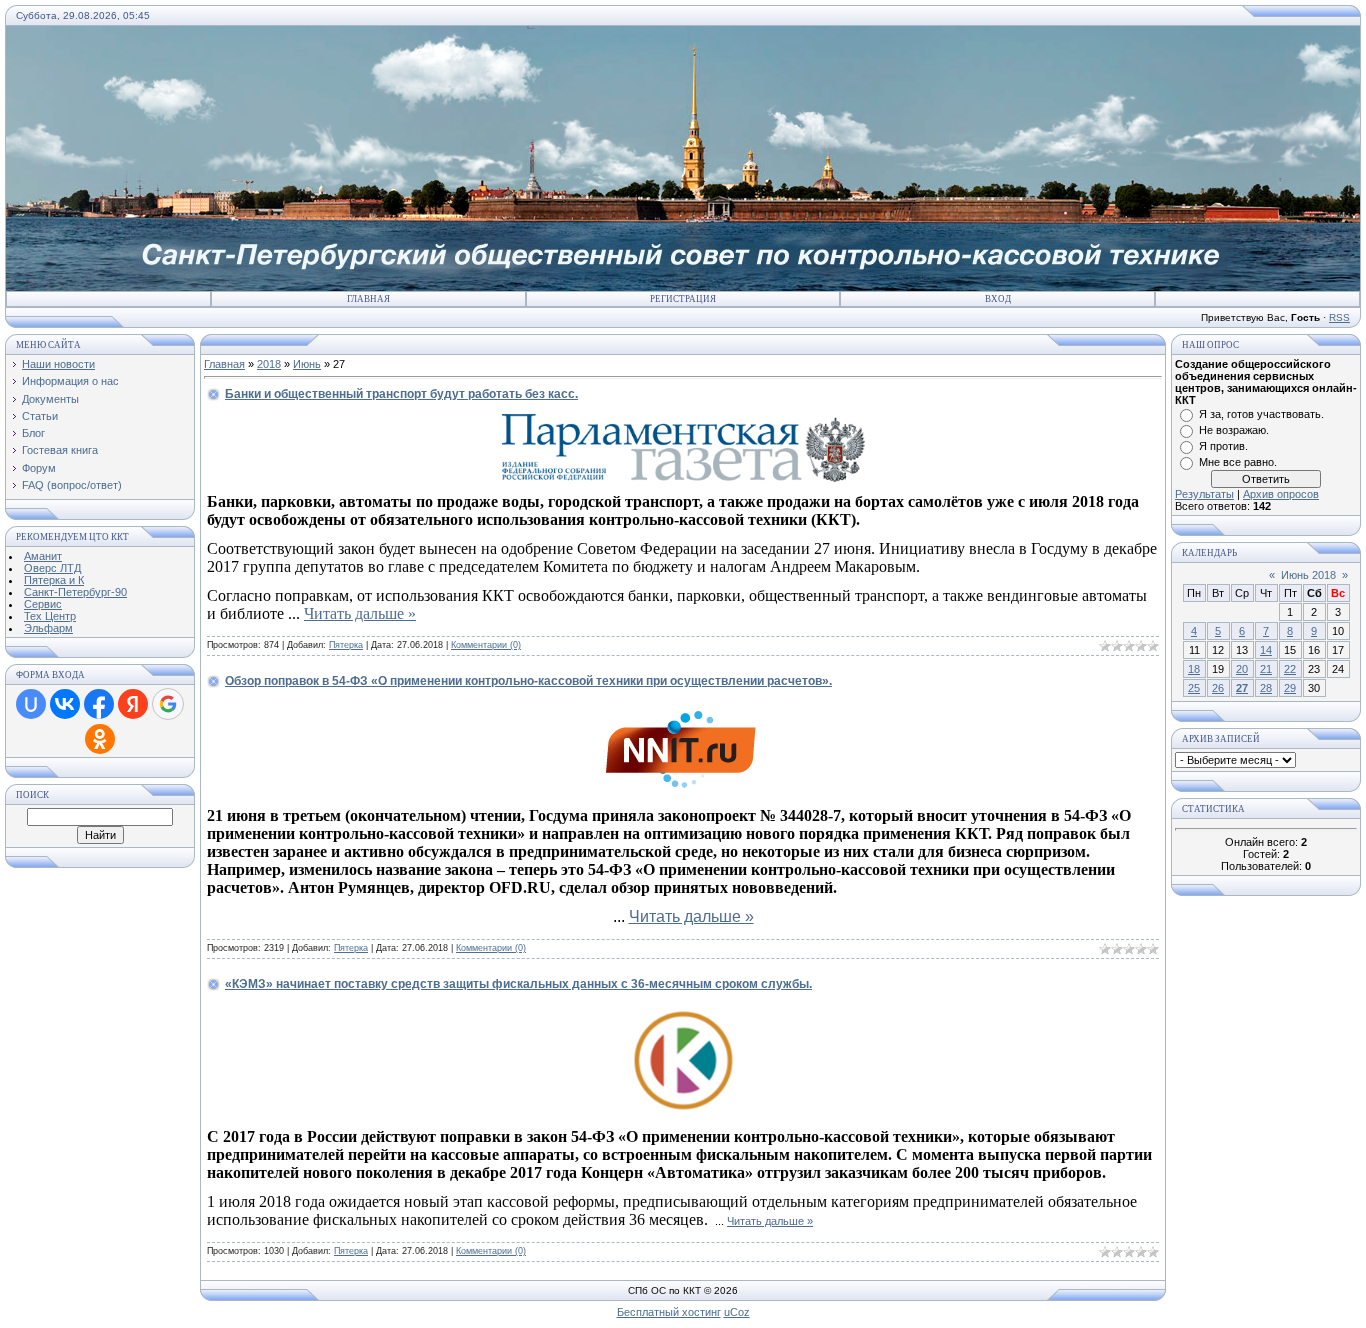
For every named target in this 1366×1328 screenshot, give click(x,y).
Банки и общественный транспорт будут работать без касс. (401, 394)
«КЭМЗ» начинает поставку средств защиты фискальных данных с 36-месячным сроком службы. (518, 984)
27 (1242, 688)
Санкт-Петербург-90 (75, 592)
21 (1266, 669)
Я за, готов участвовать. (1261, 414)
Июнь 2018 (1308, 575)
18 (1194, 669)
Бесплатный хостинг (669, 1312)
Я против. (1223, 446)
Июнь (307, 364)
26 (1218, 688)
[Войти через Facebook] (99, 704)
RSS (1339, 317)
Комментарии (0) (486, 645)
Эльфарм (48, 628)
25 (1194, 688)
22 (1290, 669)
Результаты (1204, 494)
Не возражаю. (1234, 430)
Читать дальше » (360, 613)
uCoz (737, 1312)
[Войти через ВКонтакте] (65, 704)
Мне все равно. (1238, 462)
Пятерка (346, 645)
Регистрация (683, 299)
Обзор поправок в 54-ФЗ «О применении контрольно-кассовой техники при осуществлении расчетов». (528, 681)
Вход (998, 299)
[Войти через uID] (31, 704)
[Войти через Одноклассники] (100, 739)
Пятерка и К (54, 580)
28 (1266, 688)
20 (1242, 669)
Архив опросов (1281, 494)
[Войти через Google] (168, 704)
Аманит (43, 556)
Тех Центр (50, 616)
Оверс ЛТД (52, 568)
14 (1266, 650)
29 (1290, 688)
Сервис (43, 604)
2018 (269, 364)
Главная (368, 299)
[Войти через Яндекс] (133, 704)
